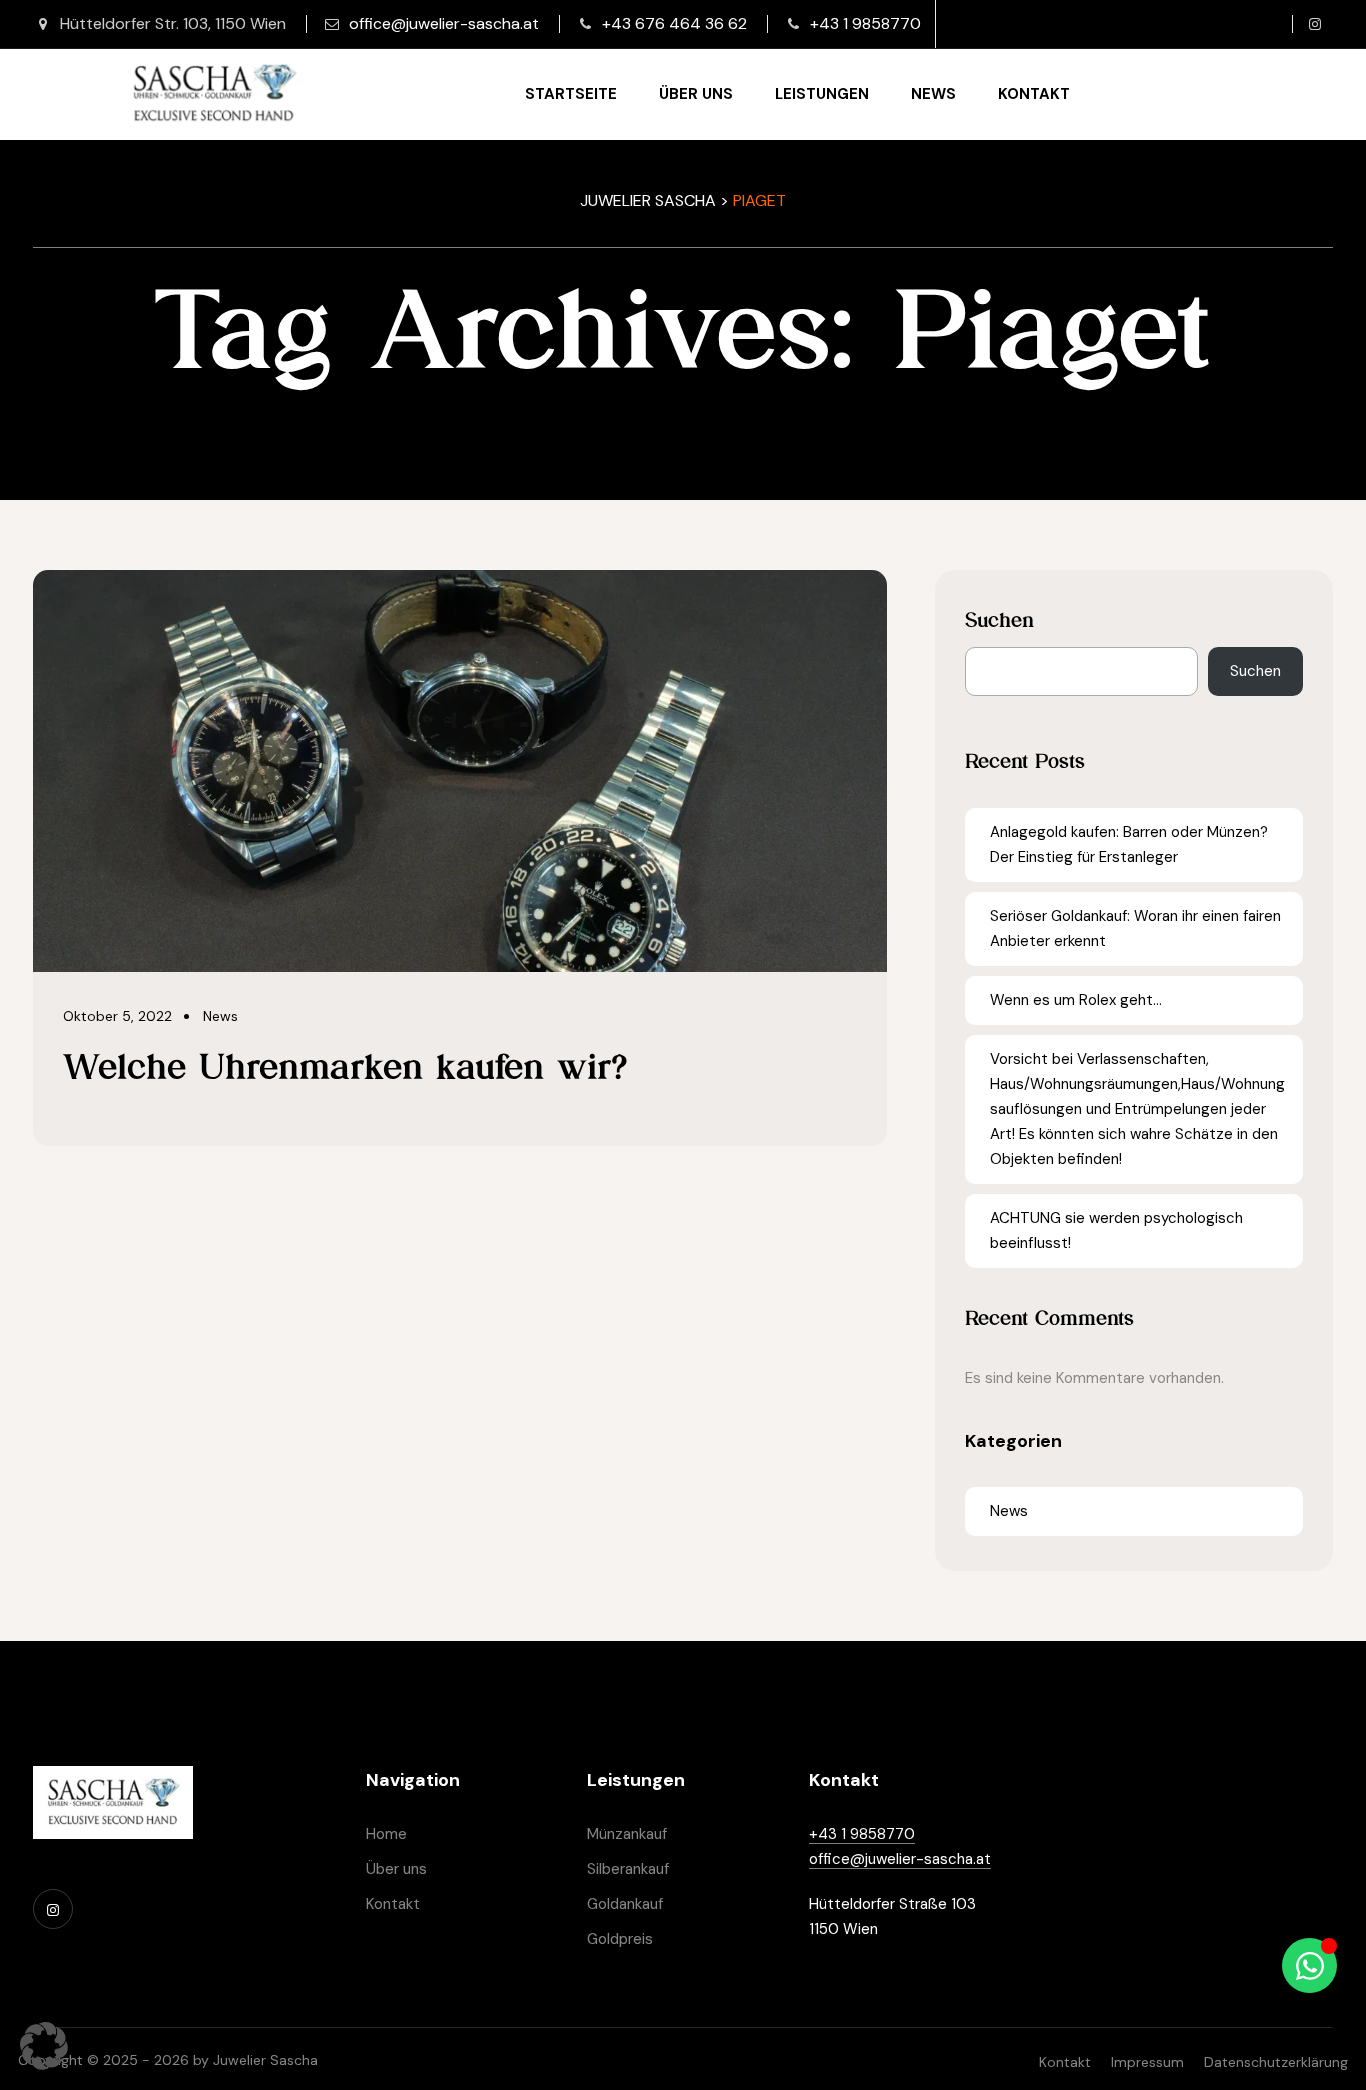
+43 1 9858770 (865, 23)
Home (386, 1834)
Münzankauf (627, 1834)
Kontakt (1034, 94)
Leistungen (822, 94)
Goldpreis (620, 1939)
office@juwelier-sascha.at (444, 23)
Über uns (696, 94)
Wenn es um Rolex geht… (1076, 1000)
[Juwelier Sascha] (214, 94)
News (933, 94)
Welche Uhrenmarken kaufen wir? (345, 1066)
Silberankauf (628, 1869)
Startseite (571, 94)
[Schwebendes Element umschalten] (1309, 1965)
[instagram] (1315, 24)
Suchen (999, 620)
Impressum (1147, 2062)
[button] (44, 2046)
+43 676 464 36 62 (674, 23)
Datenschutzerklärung (1276, 2062)
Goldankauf (625, 1904)
